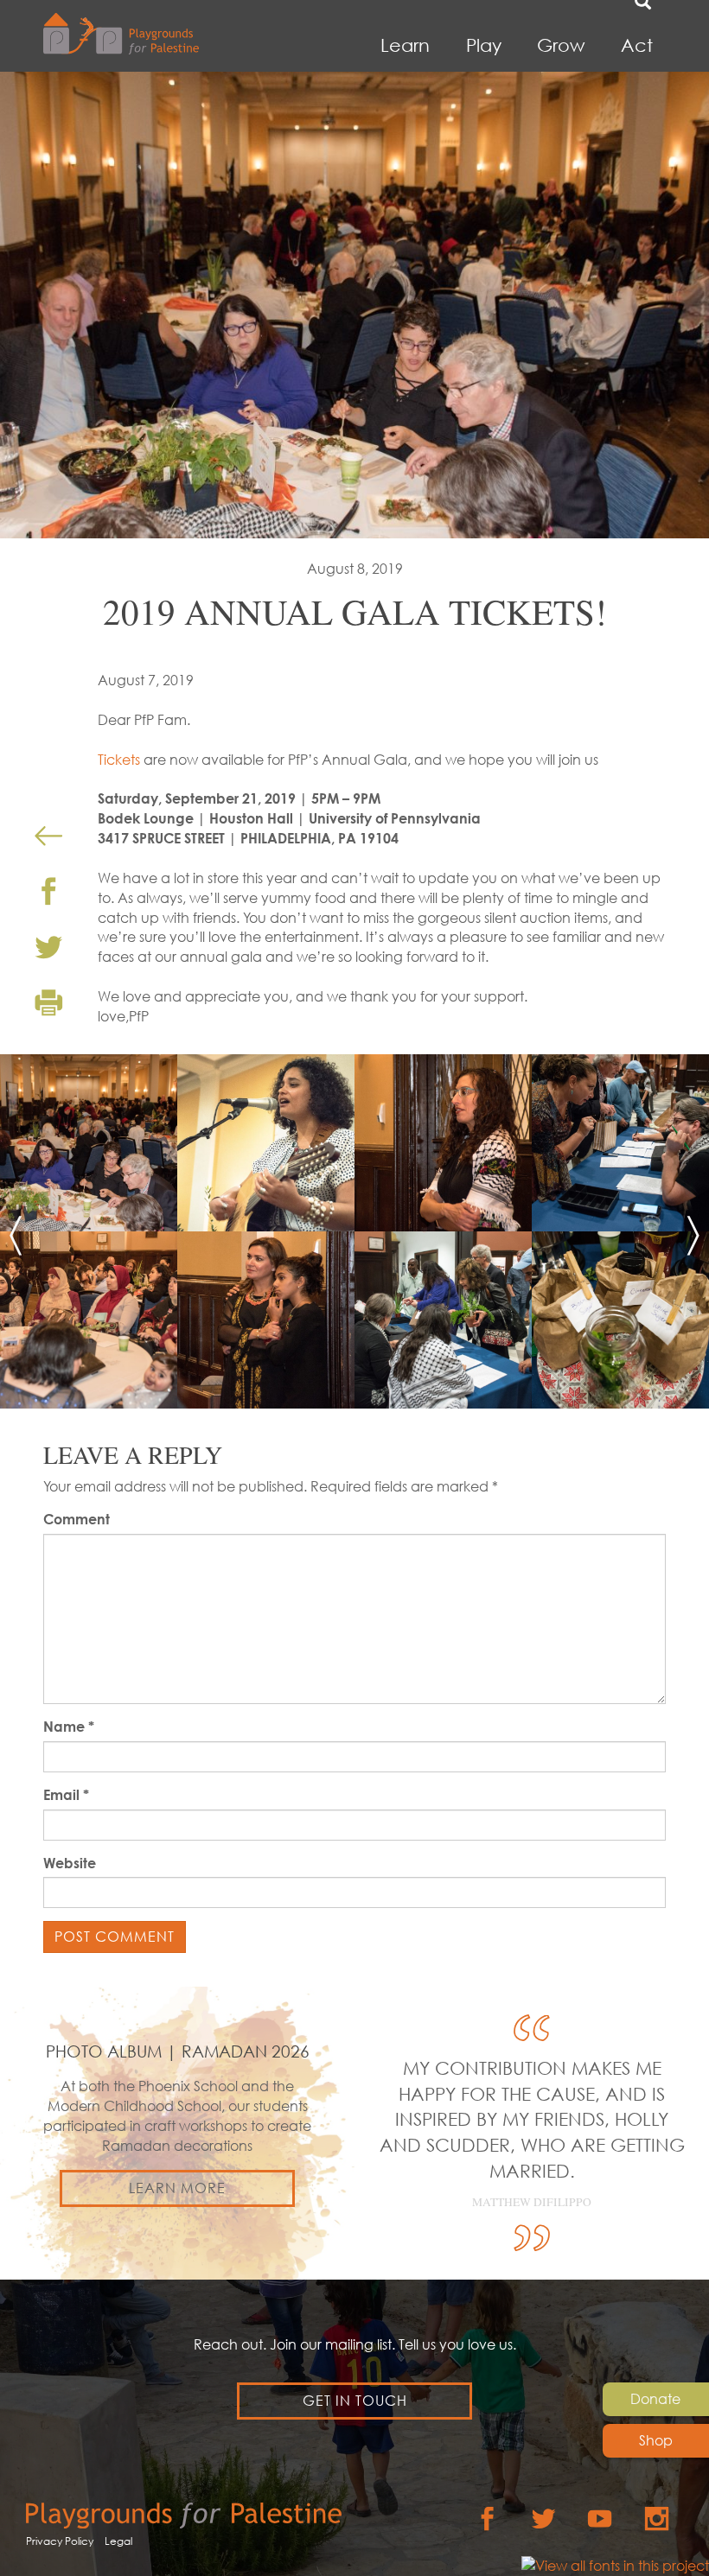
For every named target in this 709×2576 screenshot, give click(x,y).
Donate (655, 2399)
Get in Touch (355, 2401)
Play (484, 45)
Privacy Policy (60, 2541)
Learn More (177, 2188)
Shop (656, 2440)
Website (70, 1863)
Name (69, 1727)
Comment (77, 1519)
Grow (561, 45)
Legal (118, 2541)
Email (66, 1795)
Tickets (119, 760)
